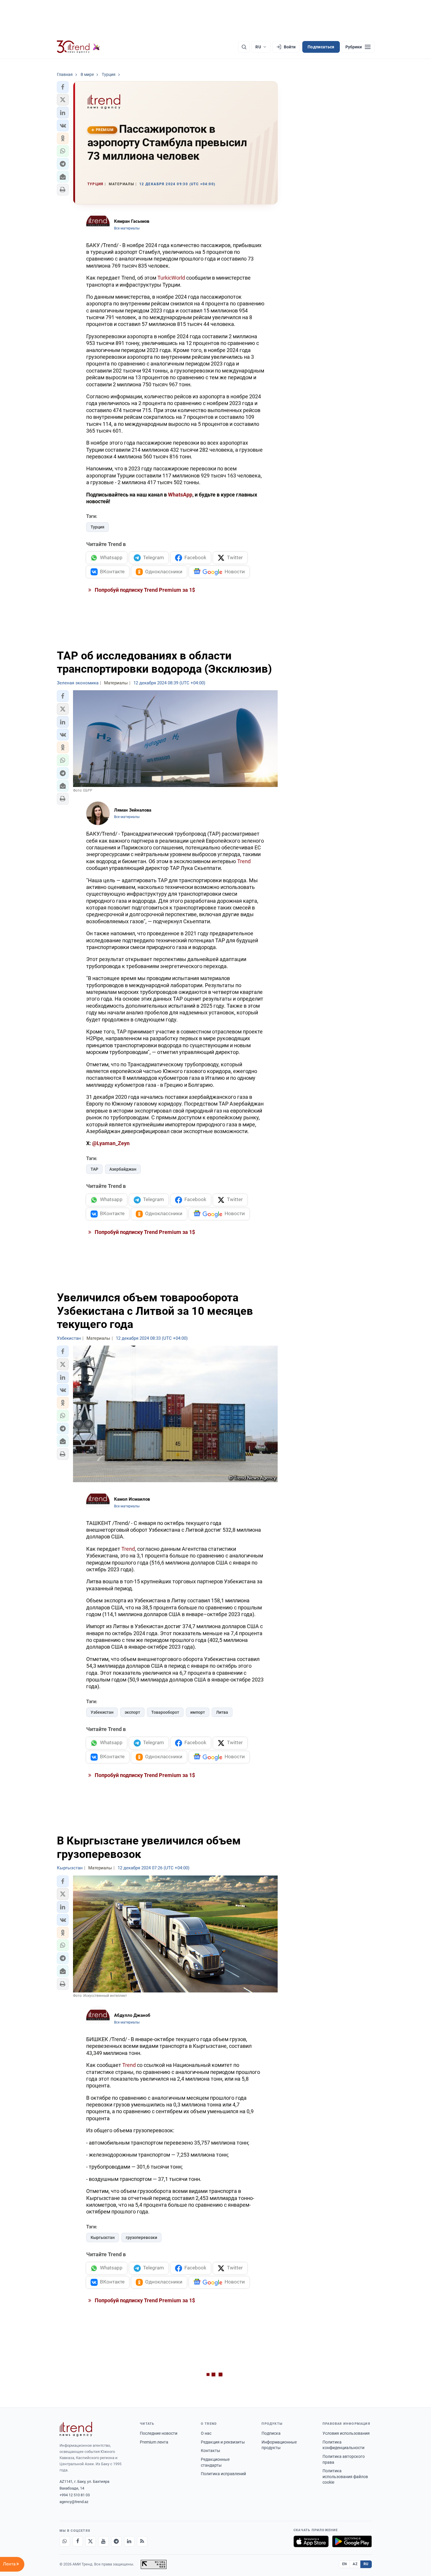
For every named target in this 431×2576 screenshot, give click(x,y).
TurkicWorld (171, 278)
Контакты (211, 2451)
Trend (244, 861)
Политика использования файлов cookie (345, 2476)
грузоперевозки (141, 2237)
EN (345, 2564)
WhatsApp (180, 495)
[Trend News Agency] (76, 2429)
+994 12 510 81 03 (75, 2495)
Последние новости (159, 2433)
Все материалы (127, 228)
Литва (222, 1712)
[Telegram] (116, 2541)
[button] (63, 87)
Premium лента (154, 2442)
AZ (355, 2564)
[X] (91, 2541)
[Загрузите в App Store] (311, 2541)
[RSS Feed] (142, 2541)
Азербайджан (123, 1169)
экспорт (132, 1712)
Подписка (271, 2433)
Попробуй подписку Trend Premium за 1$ (144, 590)
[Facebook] (78, 2541)
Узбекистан (102, 1712)
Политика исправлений (223, 2474)
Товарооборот (165, 1712)
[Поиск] (244, 47)
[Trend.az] (79, 47)
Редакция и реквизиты (223, 2442)
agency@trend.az (74, 2502)
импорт (198, 1712)
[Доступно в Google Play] (352, 2541)
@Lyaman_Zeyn (111, 1143)
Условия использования (346, 2433)
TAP (94, 1169)
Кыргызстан (103, 2237)
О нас (206, 2433)
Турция (97, 527)
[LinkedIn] (129, 2541)
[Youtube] (103, 2541)
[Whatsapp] (65, 2541)
